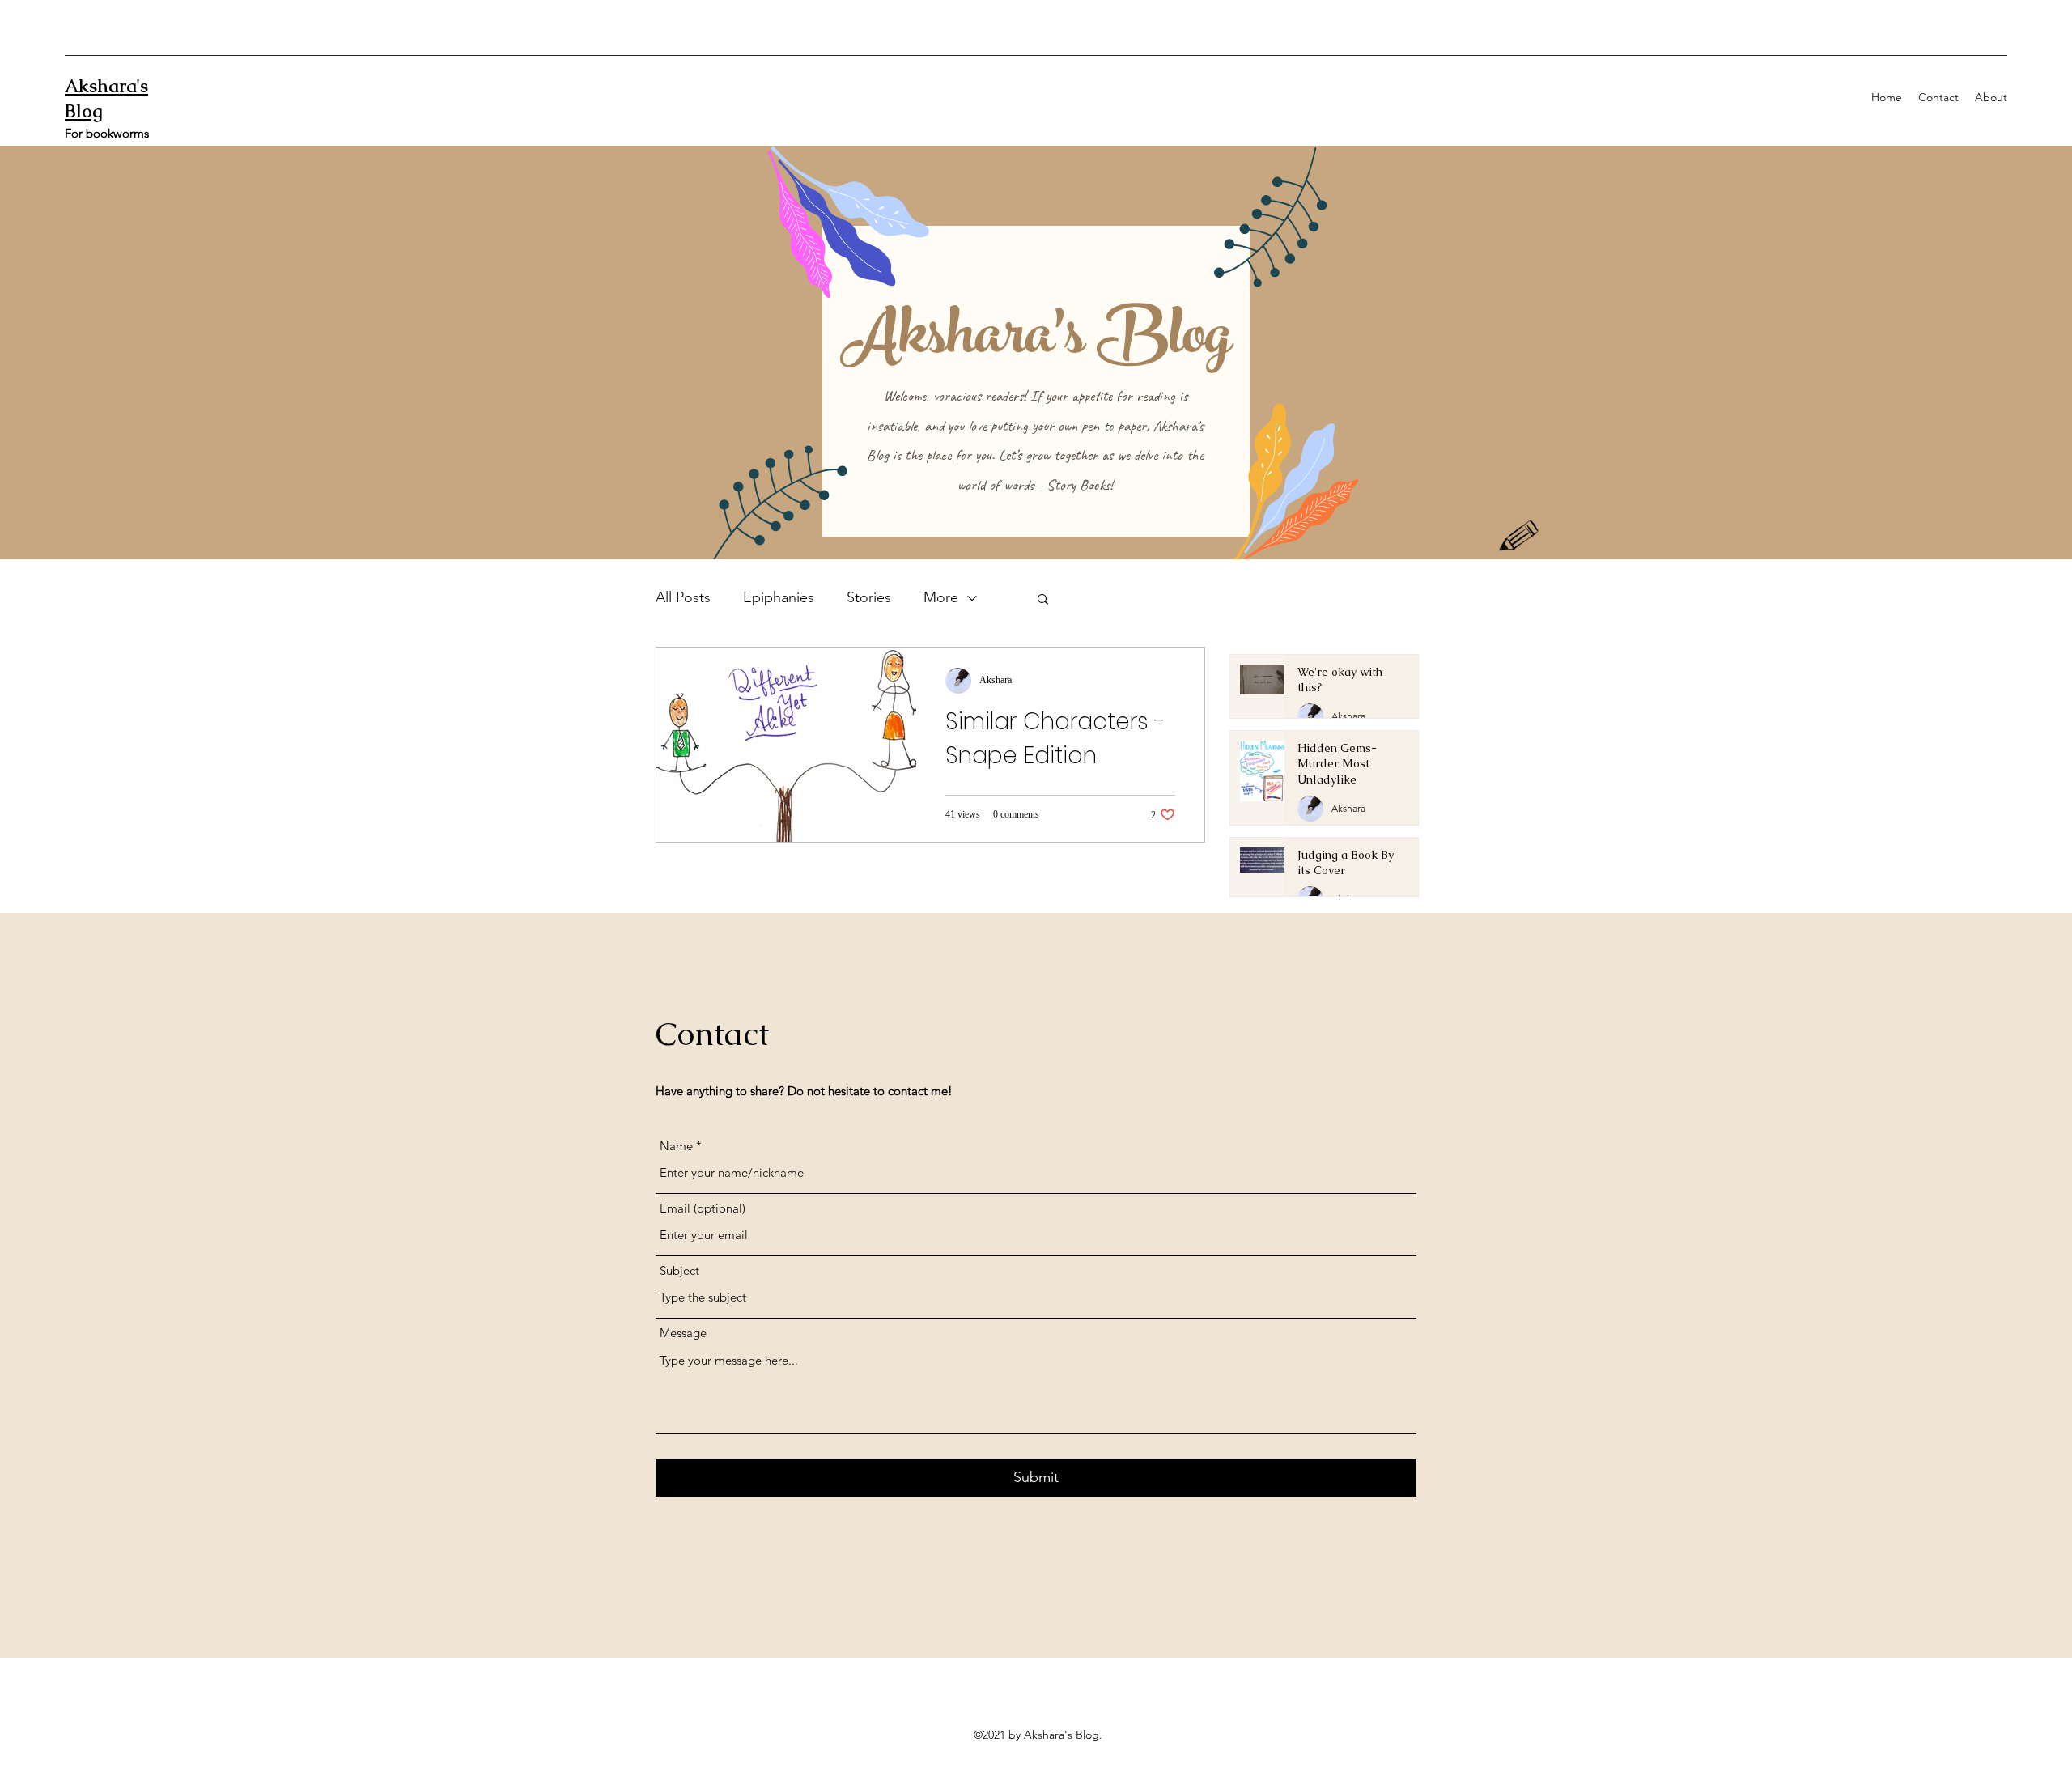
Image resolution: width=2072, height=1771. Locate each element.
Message (683, 1333)
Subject (679, 1270)
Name (676, 1146)
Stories (869, 597)
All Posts (683, 597)
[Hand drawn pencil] (1520, 537)
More (941, 597)
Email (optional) (703, 1208)
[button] (1043, 600)
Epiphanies (779, 597)
